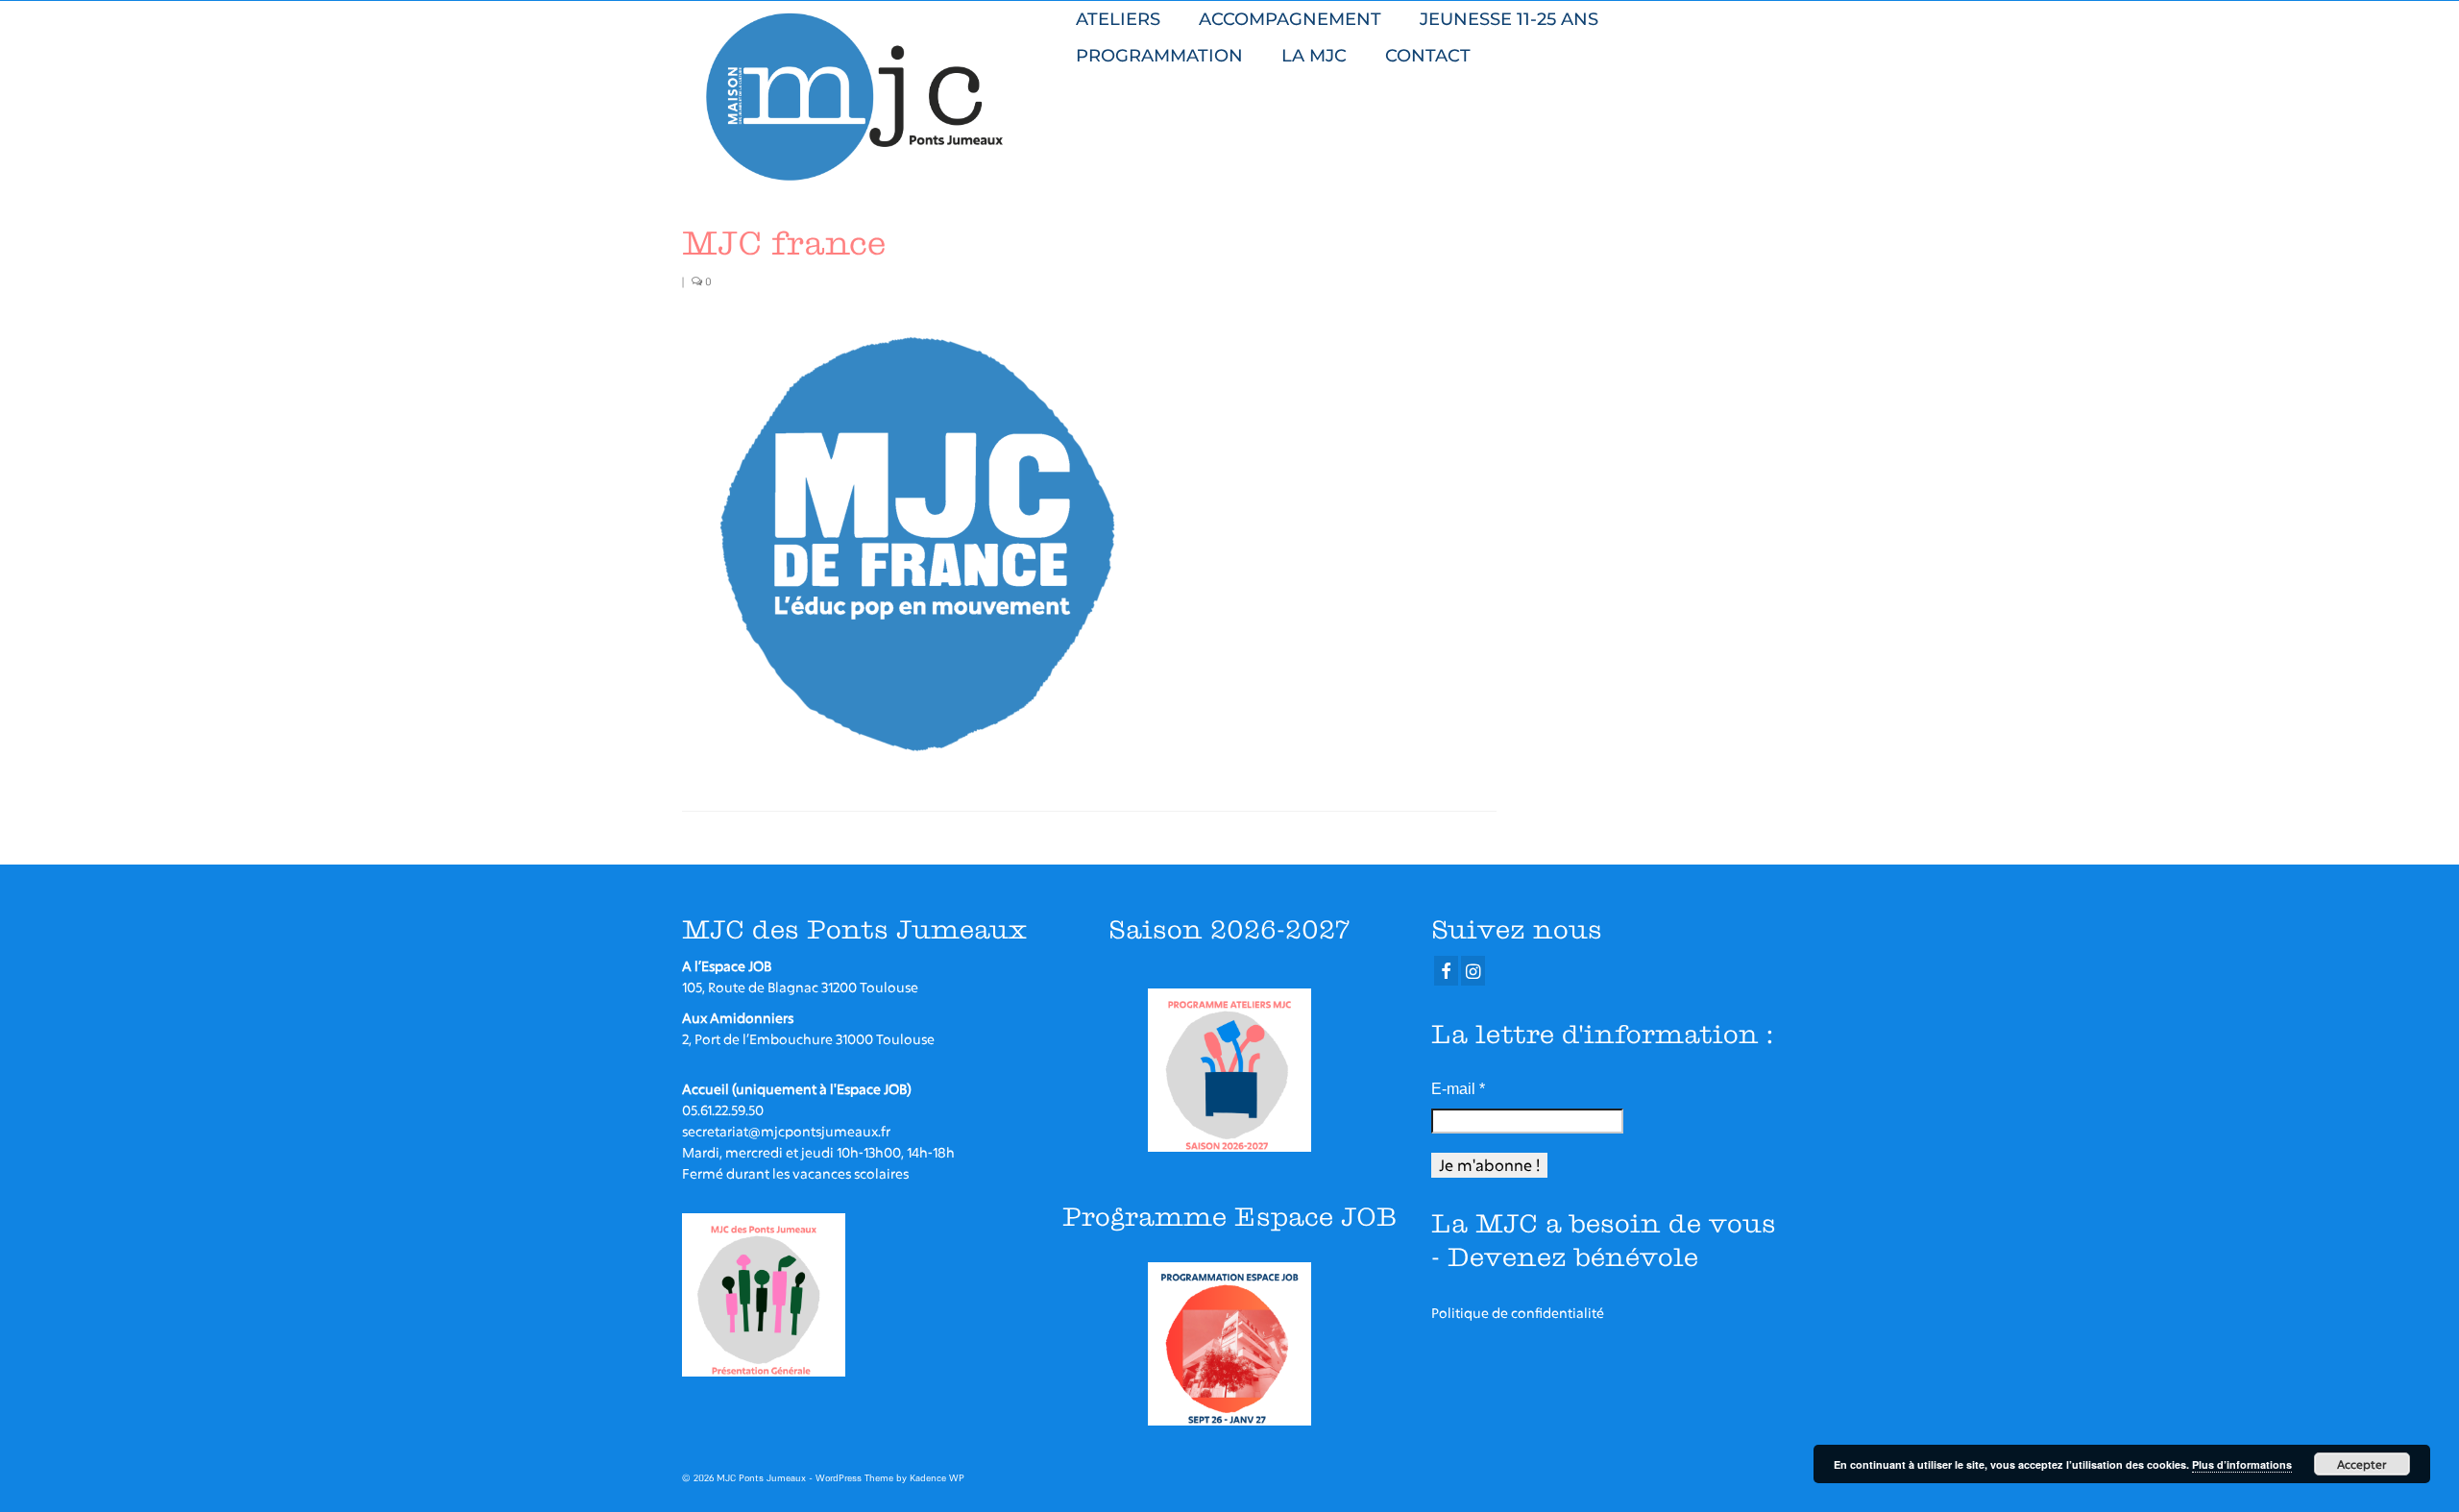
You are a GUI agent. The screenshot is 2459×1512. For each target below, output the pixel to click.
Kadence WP (937, 1478)
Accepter (2362, 1464)
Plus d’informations (2242, 1464)
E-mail (1458, 1089)
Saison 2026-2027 (1229, 929)
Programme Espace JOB (1229, 1217)
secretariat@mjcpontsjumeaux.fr (786, 1131)
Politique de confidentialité (1518, 1313)
